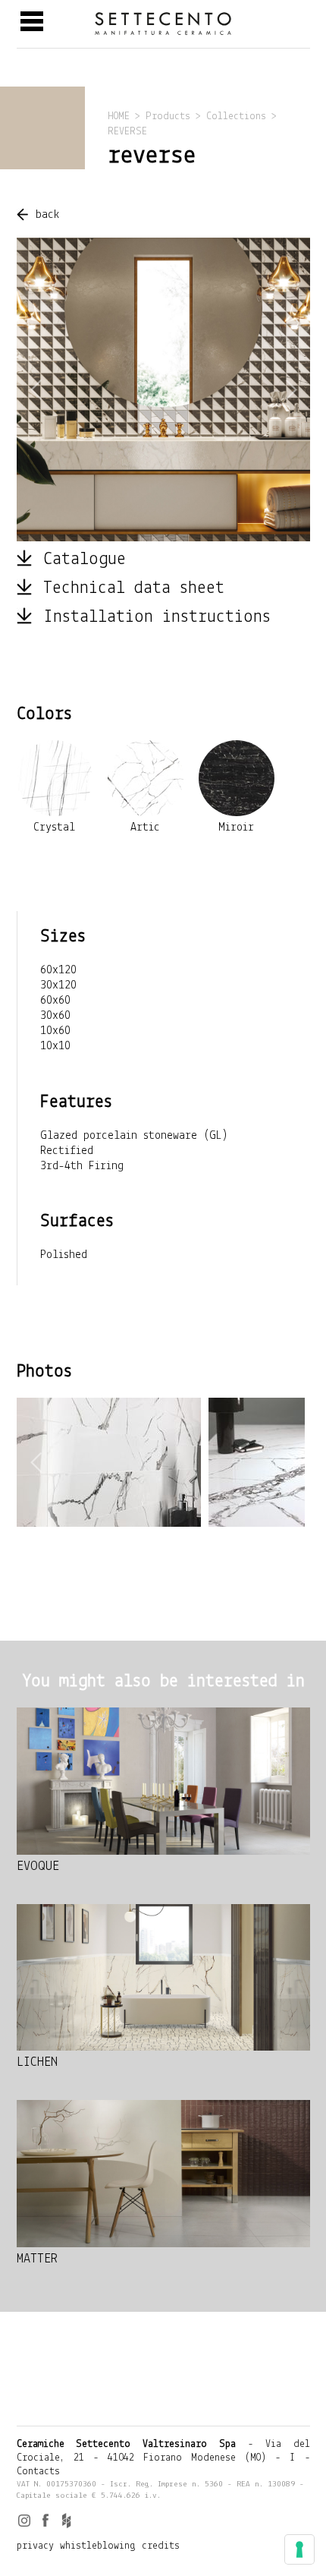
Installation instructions (157, 617)
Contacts (38, 2472)
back (48, 215)
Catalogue (85, 560)
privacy (35, 2546)
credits (161, 2546)
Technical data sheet (134, 588)
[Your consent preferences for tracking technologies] (299, 2549)
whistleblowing (98, 2546)
